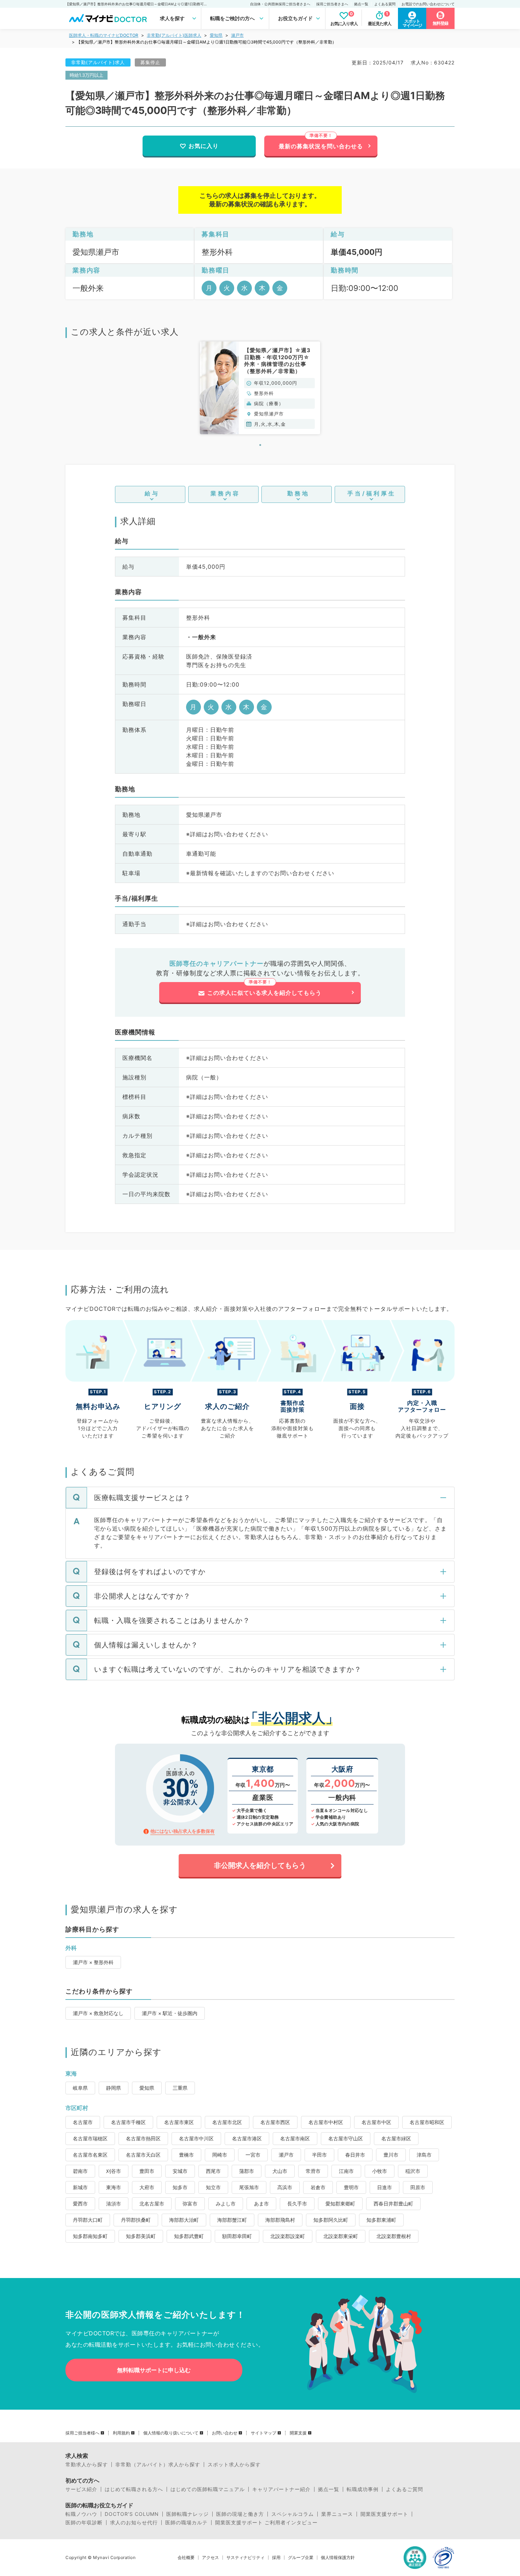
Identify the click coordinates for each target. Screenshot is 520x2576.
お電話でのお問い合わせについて (428, 4)
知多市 (180, 2187)
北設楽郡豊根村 (394, 2236)
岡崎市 (220, 2155)
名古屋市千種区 (128, 2122)
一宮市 (253, 2155)
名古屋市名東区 (90, 2155)
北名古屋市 (152, 2204)
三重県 (180, 2088)
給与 (152, 493)
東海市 (114, 2187)
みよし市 (226, 2204)
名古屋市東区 (179, 2122)
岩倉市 (318, 2187)
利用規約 (121, 2433)
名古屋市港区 (247, 2138)
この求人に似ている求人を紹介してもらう (264, 993)
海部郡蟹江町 (232, 2220)
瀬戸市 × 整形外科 (93, 1962)
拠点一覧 (361, 4)
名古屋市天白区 (143, 2155)
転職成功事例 (363, 2489)
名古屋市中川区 (196, 2138)
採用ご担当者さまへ (332, 4)
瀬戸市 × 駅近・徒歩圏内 (170, 2013)
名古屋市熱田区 (143, 2138)
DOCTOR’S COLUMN (132, 2514)
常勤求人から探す (87, 2465)
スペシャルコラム (293, 2514)
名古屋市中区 (376, 2122)
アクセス (210, 2558)
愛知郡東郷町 (340, 2204)
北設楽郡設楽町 (288, 2236)
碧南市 (80, 2171)
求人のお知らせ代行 (134, 2523)
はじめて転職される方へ (134, 2489)
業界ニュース (337, 2514)
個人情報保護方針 (338, 2558)
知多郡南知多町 (90, 2236)
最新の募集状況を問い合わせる (321, 146)
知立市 (213, 2187)
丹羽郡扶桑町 (136, 2220)
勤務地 (298, 493)
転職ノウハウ (81, 2514)
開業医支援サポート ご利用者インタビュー (266, 2523)
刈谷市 (114, 2171)
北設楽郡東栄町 (341, 2236)
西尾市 (213, 2171)
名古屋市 (83, 2122)
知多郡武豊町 (189, 2236)
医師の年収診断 (84, 2523)
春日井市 (355, 2155)
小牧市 (380, 2171)
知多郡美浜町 (141, 2236)
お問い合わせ (225, 2433)
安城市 (180, 2171)
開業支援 (298, 2433)
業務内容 (225, 493)
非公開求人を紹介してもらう (260, 1865)
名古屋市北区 (227, 2122)
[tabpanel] (260, 388)
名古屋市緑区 (396, 2138)
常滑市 (313, 2171)
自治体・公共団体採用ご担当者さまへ (280, 4)
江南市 (346, 2171)
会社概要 (186, 2558)
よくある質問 (385, 4)
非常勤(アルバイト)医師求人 (174, 35)
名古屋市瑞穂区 (90, 2138)
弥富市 (190, 2204)
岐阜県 (80, 2088)
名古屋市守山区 (346, 2138)
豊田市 (147, 2171)
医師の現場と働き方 (240, 2514)
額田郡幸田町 (237, 2236)
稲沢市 (413, 2171)
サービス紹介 (81, 2489)
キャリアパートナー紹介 (281, 2489)
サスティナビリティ (245, 2558)
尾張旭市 (249, 2187)
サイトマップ (264, 2433)
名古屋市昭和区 (427, 2122)
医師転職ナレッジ (187, 2514)
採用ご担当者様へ (82, 2433)
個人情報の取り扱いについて (171, 2433)
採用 (276, 2558)
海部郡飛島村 (280, 2220)
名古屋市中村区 (326, 2122)
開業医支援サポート (384, 2514)
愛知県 (216, 35)
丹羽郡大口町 (88, 2220)
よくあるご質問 (405, 2489)
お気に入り (204, 146)
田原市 (418, 2187)
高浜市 (285, 2187)
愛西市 (80, 2204)
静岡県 (114, 2088)
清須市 (114, 2204)
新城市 (80, 2187)
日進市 (385, 2187)
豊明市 (351, 2187)
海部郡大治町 (184, 2220)
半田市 (319, 2155)
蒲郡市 (247, 2171)
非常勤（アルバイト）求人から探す (158, 2465)
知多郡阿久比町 (331, 2220)
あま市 (261, 2204)
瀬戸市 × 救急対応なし (98, 2013)
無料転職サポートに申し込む (154, 2370)
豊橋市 (186, 2155)
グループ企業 (301, 2558)
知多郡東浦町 (381, 2220)
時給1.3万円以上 (86, 75)
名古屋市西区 (275, 2122)
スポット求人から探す (234, 2465)
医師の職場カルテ (186, 2523)
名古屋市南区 (295, 2138)
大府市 (147, 2187)
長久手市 (297, 2204)
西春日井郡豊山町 (393, 2204)
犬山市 (280, 2171)
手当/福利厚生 (372, 493)
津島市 (424, 2155)
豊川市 (391, 2155)
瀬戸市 (237, 35)
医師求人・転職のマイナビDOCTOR (104, 35)
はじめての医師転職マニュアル (208, 2489)
